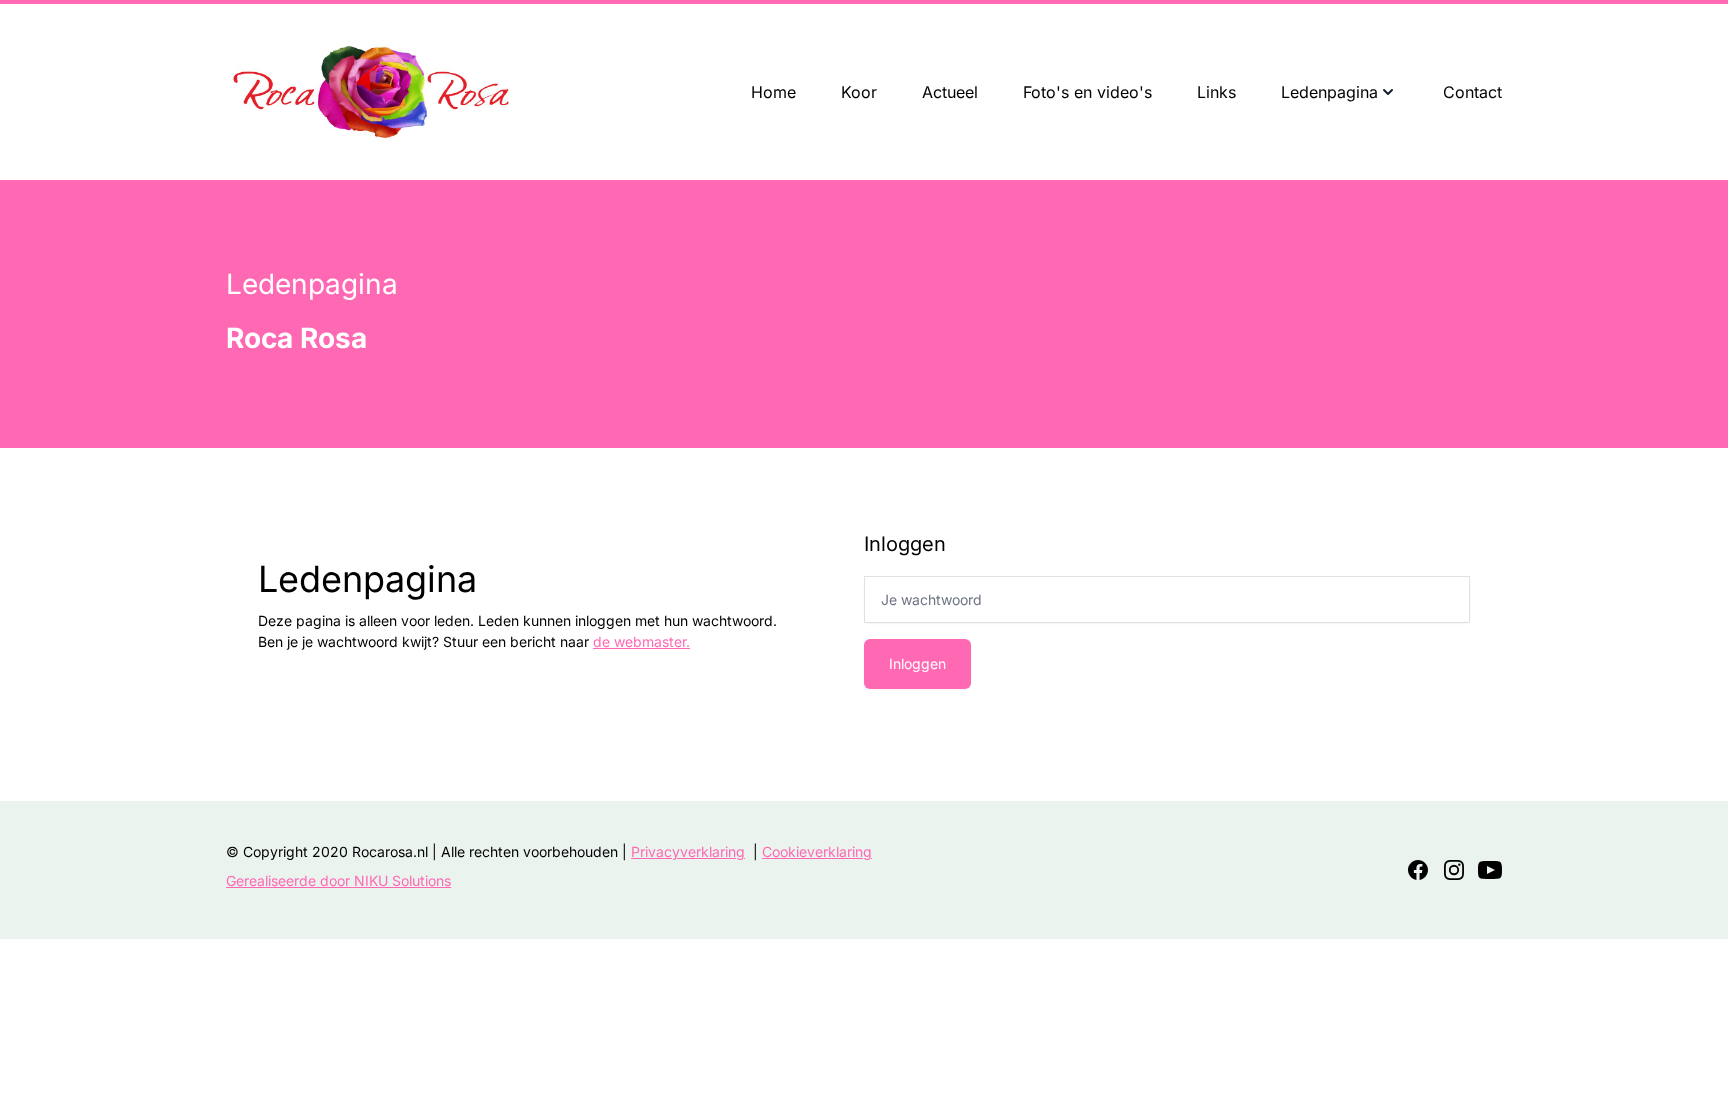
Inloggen (917, 663)
